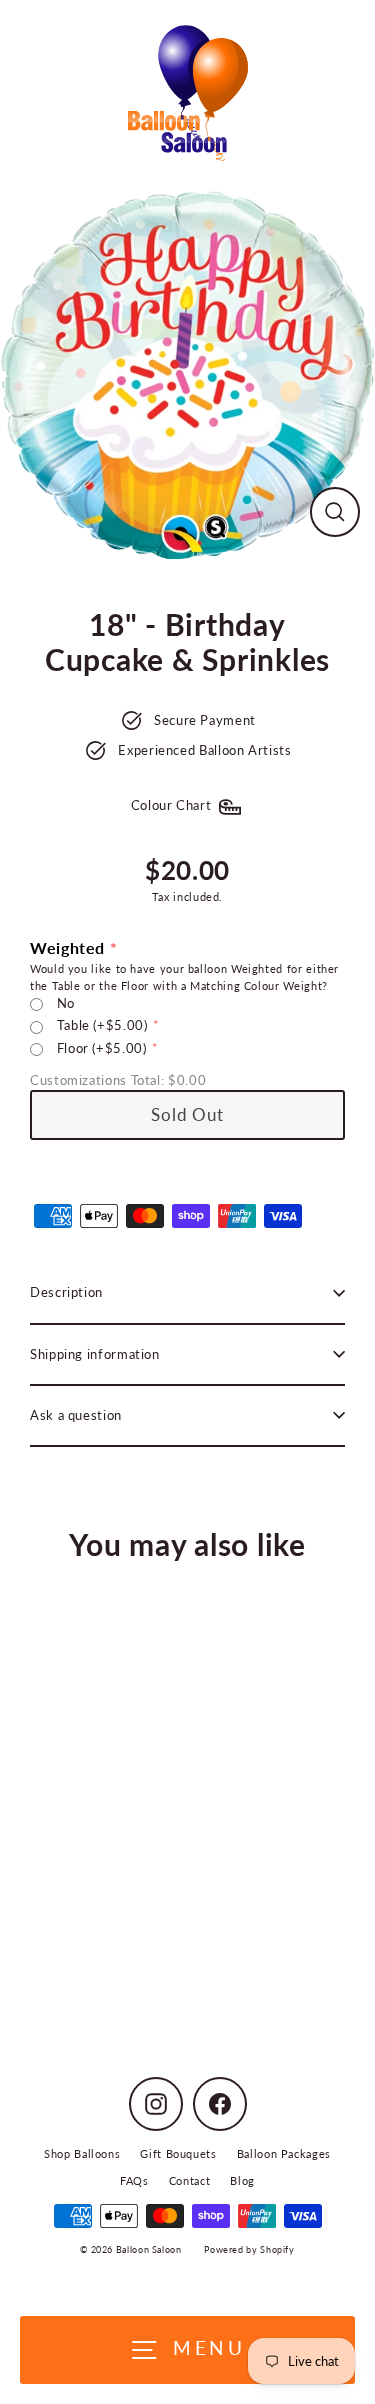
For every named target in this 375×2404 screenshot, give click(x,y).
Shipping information (95, 1354)
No (66, 1003)
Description (66, 1292)
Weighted (67, 947)
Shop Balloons (82, 2153)
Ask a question (76, 1415)
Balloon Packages (284, 2153)
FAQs (134, 2180)
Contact (189, 2180)
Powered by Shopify (249, 2249)
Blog (242, 2180)
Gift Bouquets (178, 2153)
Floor (102, 1048)
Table (102, 1025)
